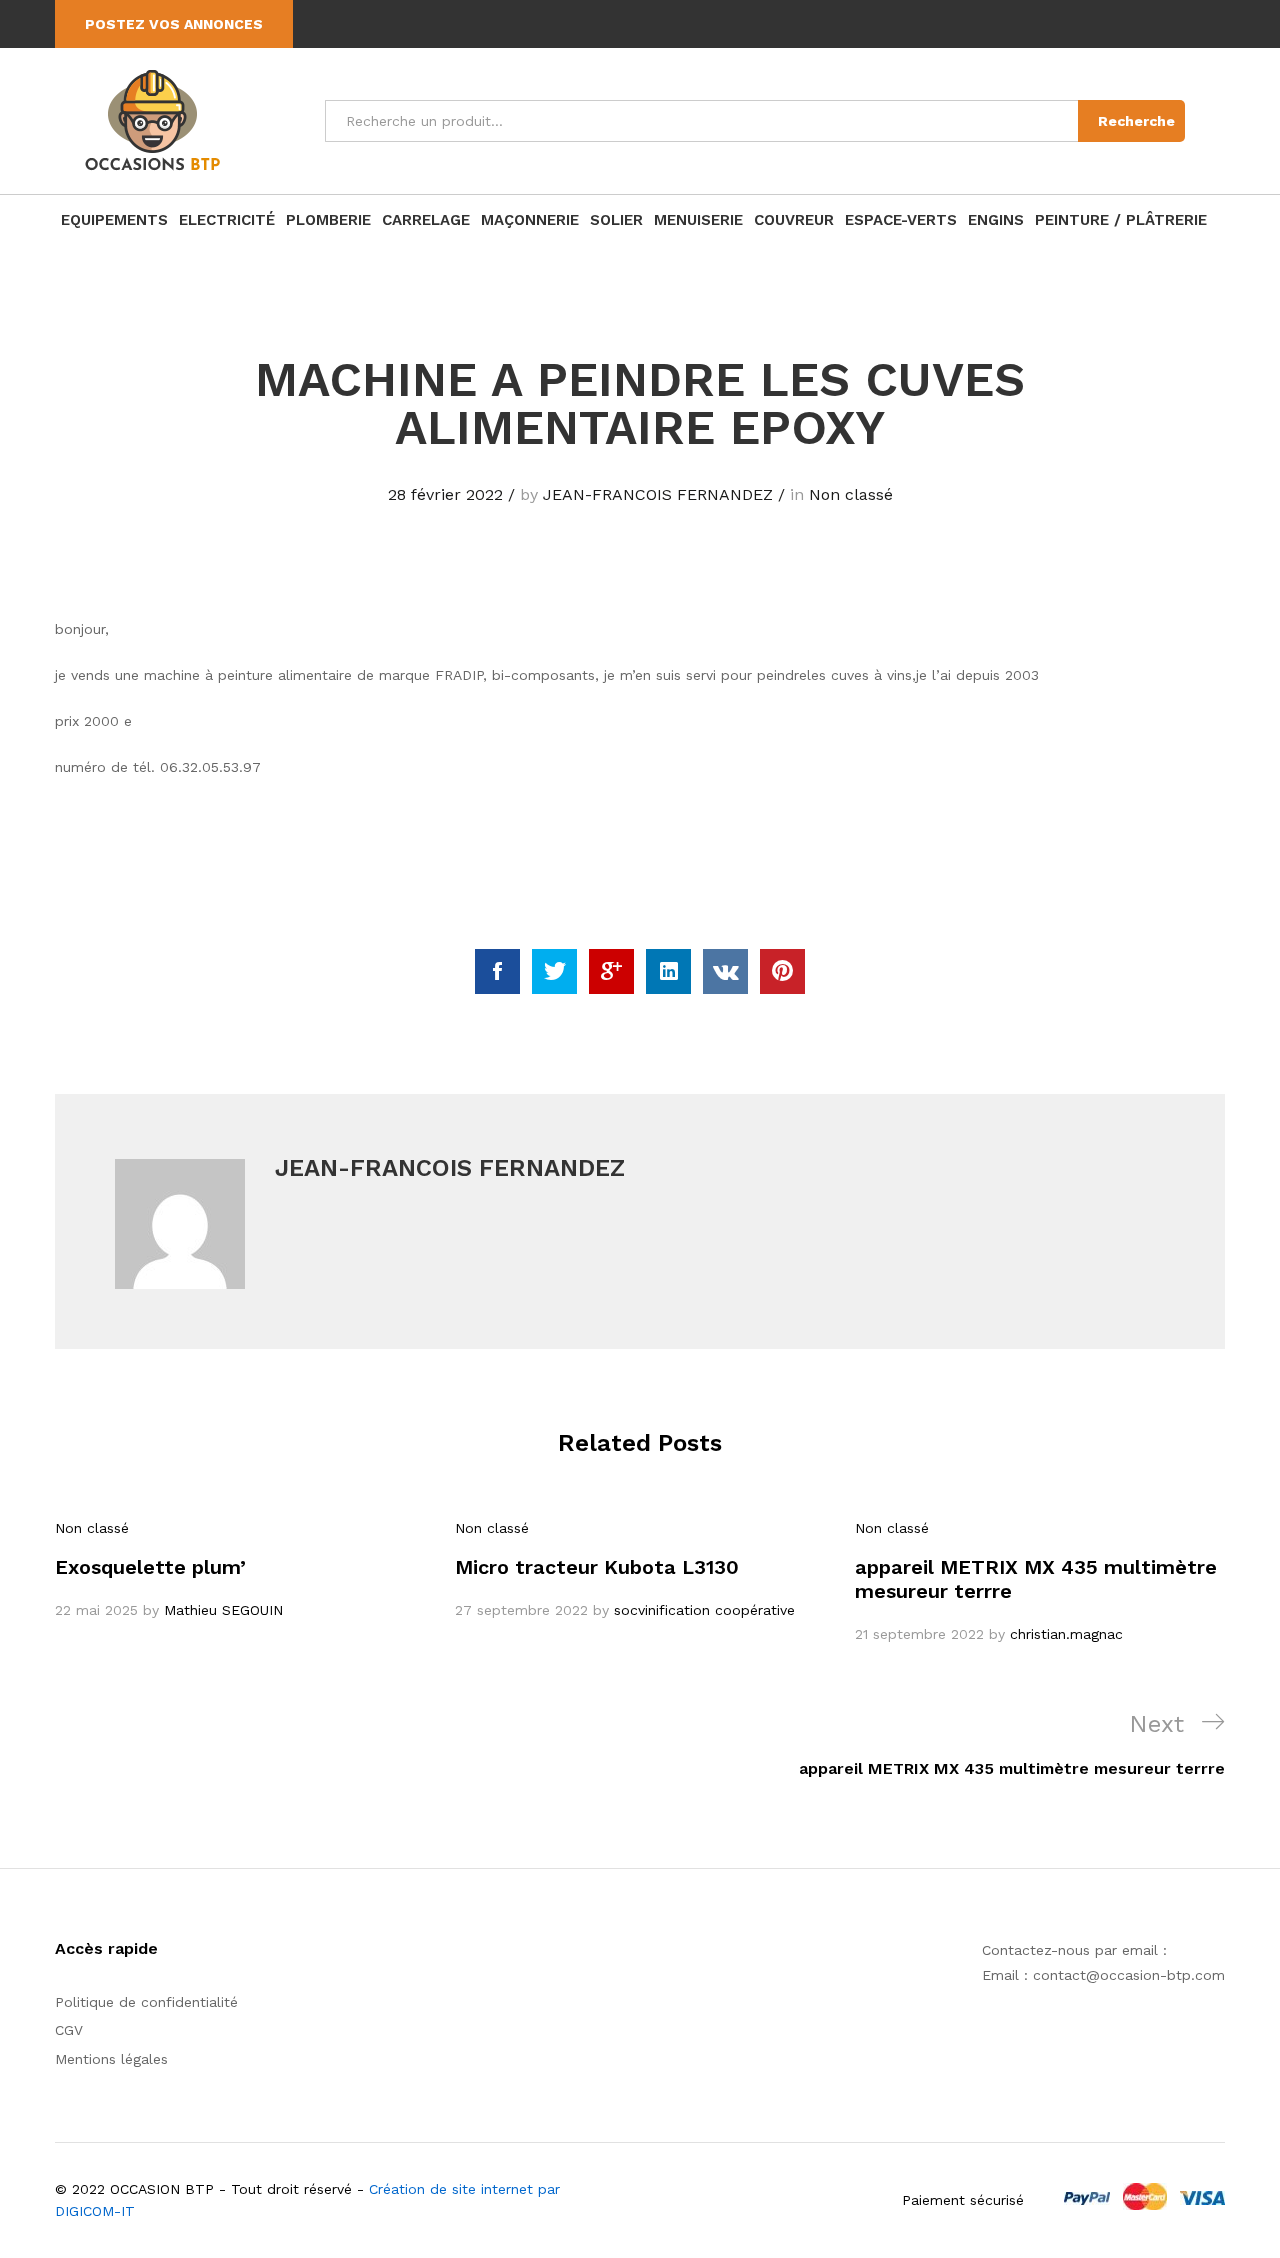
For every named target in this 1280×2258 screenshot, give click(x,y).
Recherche (1136, 121)
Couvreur (794, 220)
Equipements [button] (114, 220)
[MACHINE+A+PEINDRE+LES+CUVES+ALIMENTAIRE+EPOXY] (554, 971)
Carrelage (426, 220)
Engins (996, 220)
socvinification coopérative (704, 1610)
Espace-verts (901, 220)
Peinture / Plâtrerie (1121, 220)
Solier (616, 220)
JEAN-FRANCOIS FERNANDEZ (658, 494)
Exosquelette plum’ (150, 1567)
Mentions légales (111, 2059)
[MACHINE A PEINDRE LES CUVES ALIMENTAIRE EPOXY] (497, 971)
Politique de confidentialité (146, 2002)
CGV (69, 2030)
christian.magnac (1066, 1634)
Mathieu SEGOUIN (223, 1610)
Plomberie (328, 220)
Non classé (851, 494)
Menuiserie (698, 220)
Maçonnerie (530, 220)
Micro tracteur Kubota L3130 (597, 1567)
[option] (240, 1569)
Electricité (227, 220)
